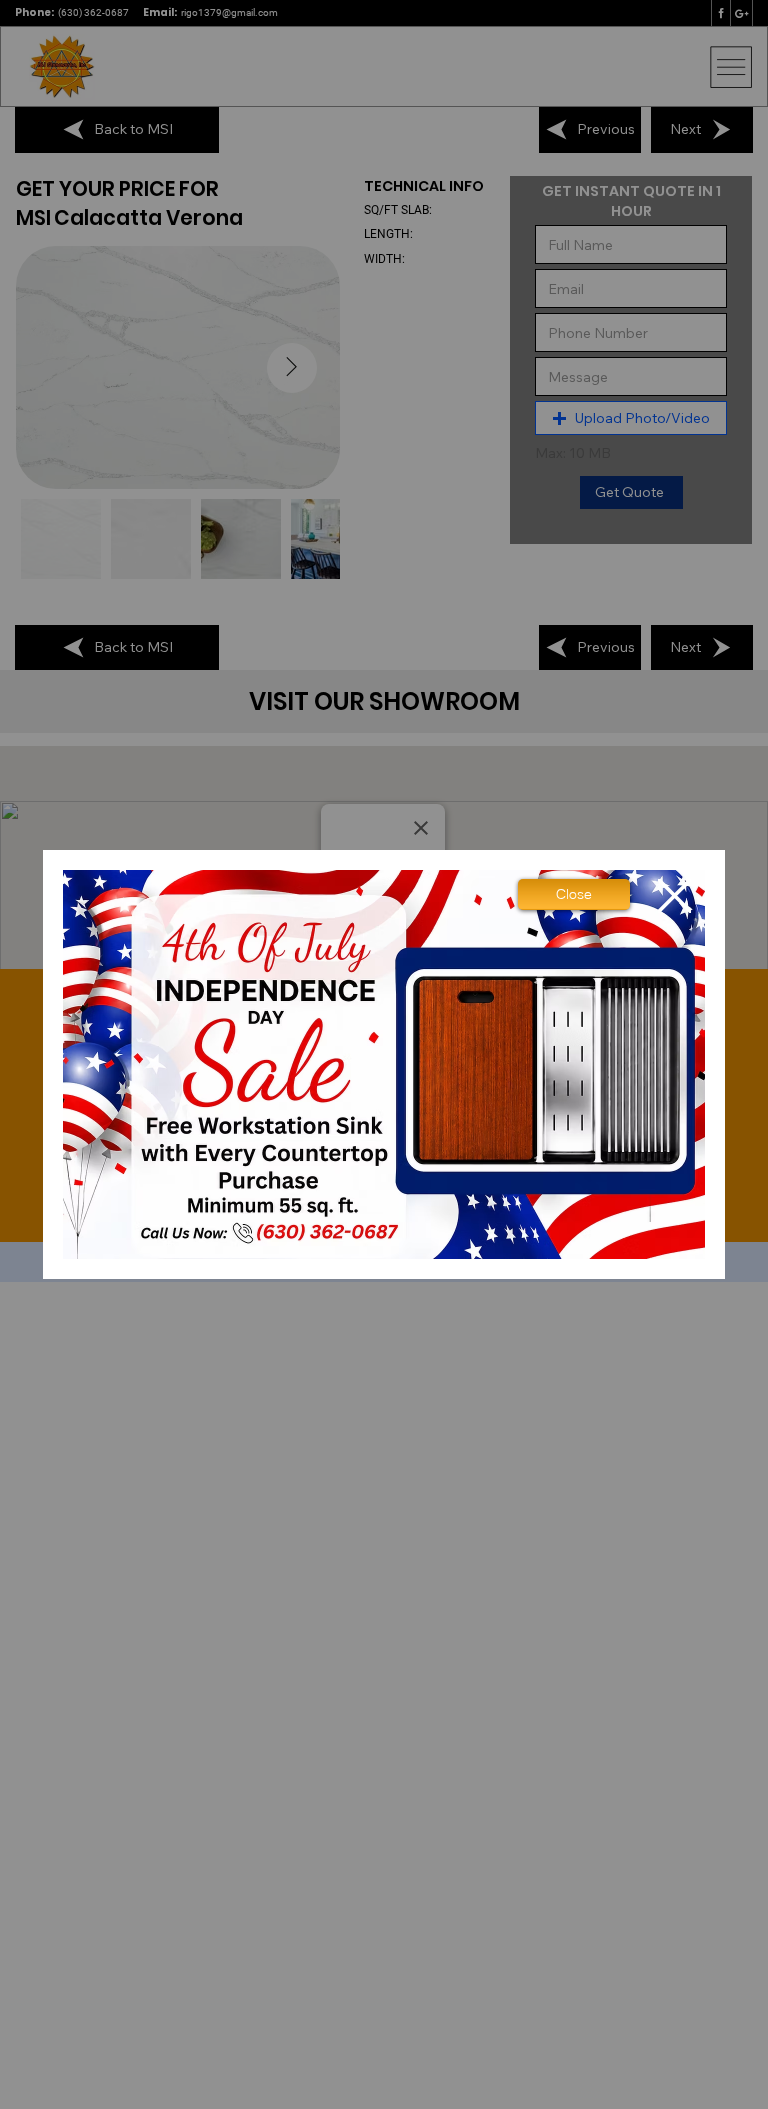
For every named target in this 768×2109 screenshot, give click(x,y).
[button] (574, 894)
